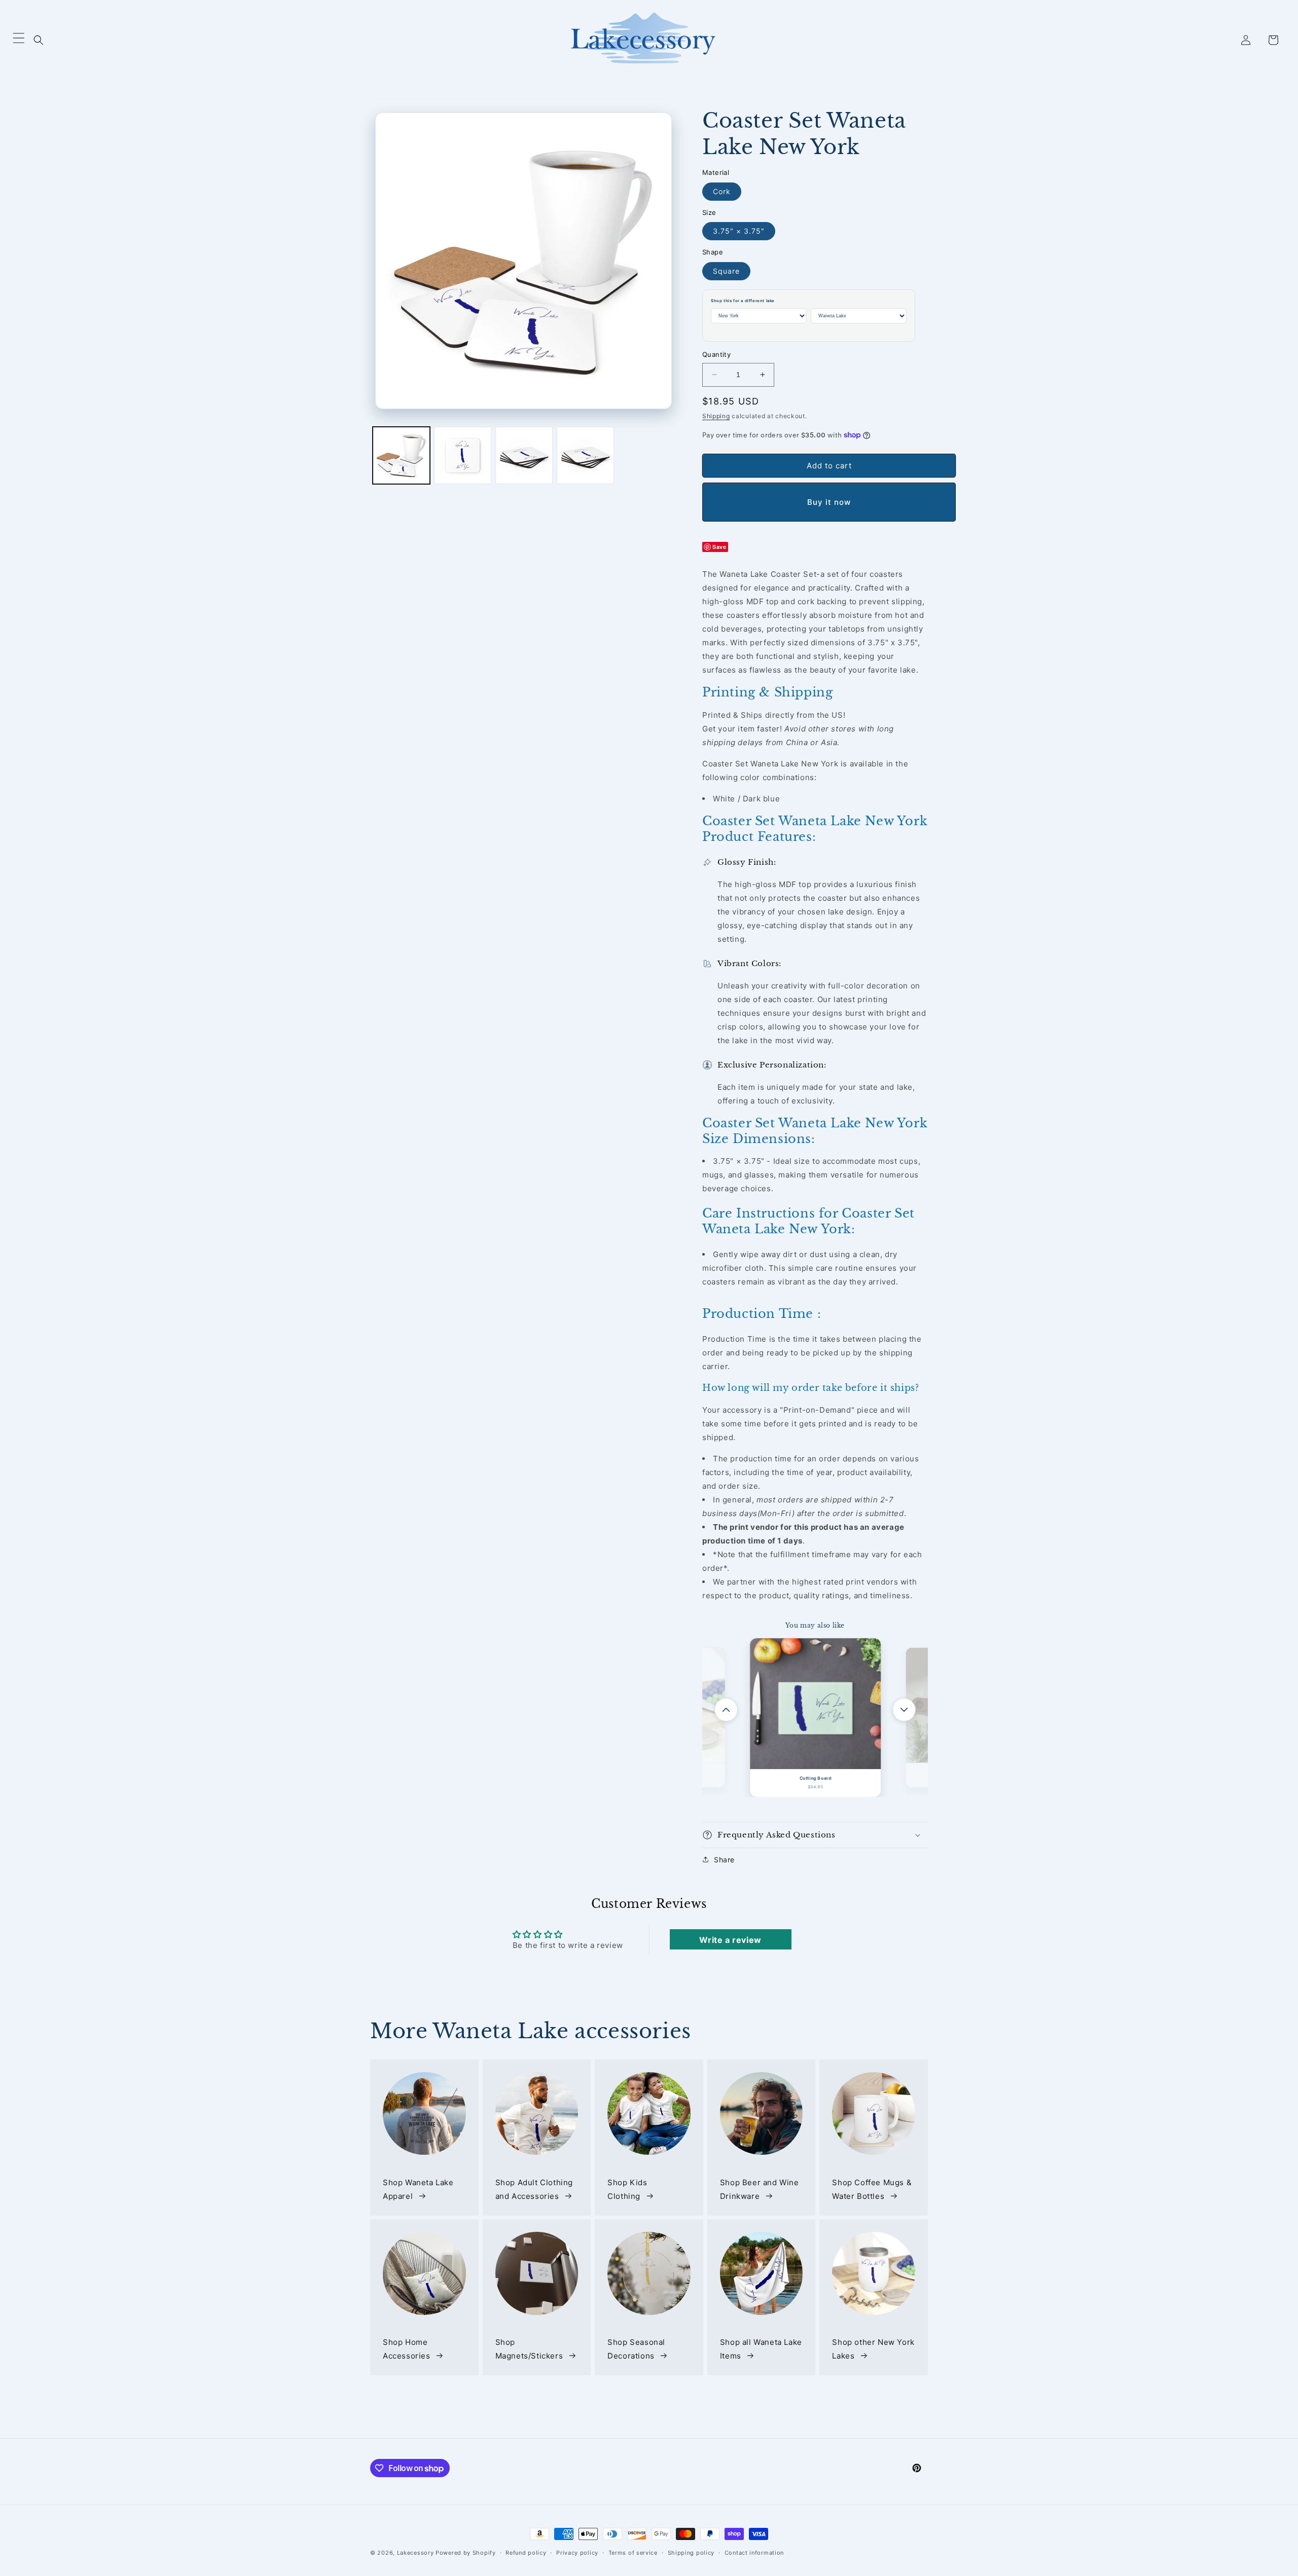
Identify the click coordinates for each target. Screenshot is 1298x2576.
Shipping (716, 416)
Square (726, 271)
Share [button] (724, 1860)
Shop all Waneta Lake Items (761, 2349)
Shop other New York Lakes (873, 2349)
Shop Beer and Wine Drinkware (760, 2189)
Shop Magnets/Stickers (529, 2349)
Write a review (730, 1940)
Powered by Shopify (466, 2553)
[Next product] (904, 1710)
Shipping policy (691, 2553)
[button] (39, 40)
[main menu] (19, 40)
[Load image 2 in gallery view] (463, 455)
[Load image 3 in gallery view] (524, 455)
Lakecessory (416, 2553)
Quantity (716, 354)
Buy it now (829, 502)
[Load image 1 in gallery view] (401, 455)
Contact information (754, 2553)
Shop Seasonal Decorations (636, 2349)
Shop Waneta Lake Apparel (418, 2189)
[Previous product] (726, 1710)
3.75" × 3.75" (739, 231)
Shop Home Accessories (407, 2349)
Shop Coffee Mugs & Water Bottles (872, 2189)
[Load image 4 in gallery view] (585, 455)
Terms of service (633, 2553)
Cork (722, 191)
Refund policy (526, 2553)
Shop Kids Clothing (627, 2189)
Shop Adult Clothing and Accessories (534, 2189)
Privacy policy (577, 2553)
